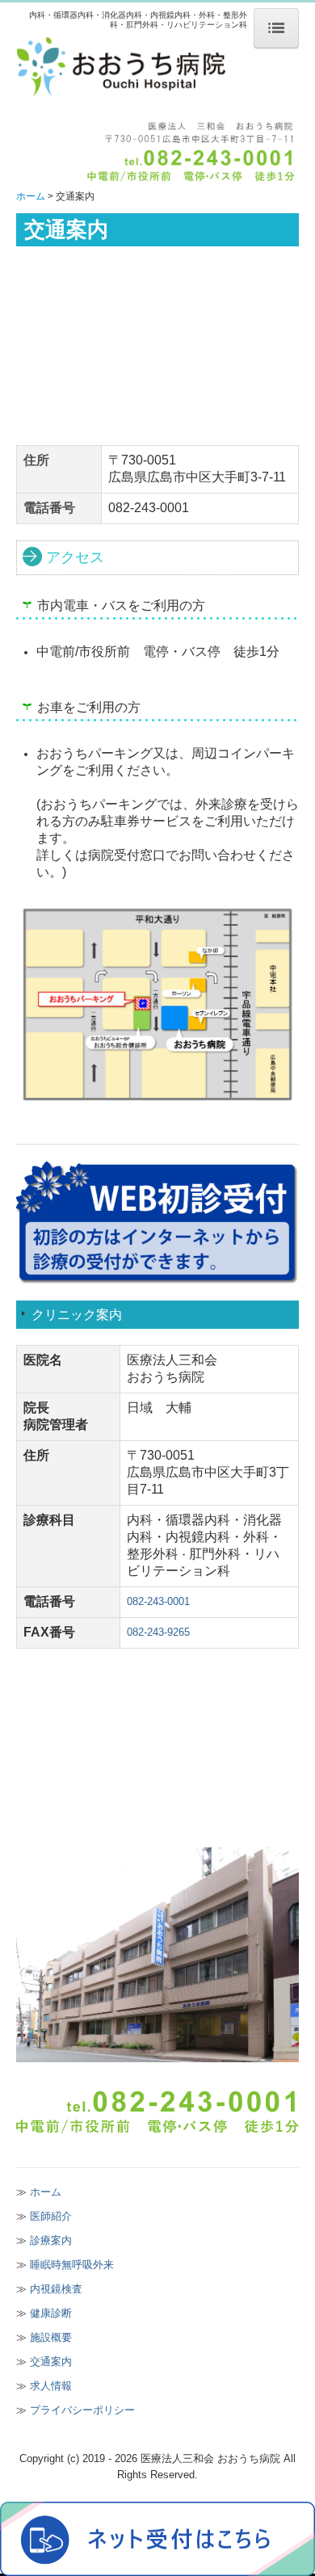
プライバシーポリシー (82, 2410)
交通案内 (51, 2362)
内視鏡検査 (56, 2289)
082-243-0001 (158, 1601)
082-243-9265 (158, 1632)
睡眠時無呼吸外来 (72, 2265)
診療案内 (51, 2240)
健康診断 (51, 2313)
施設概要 (51, 2337)
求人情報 (51, 2386)
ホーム (46, 2192)
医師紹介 (51, 2216)
